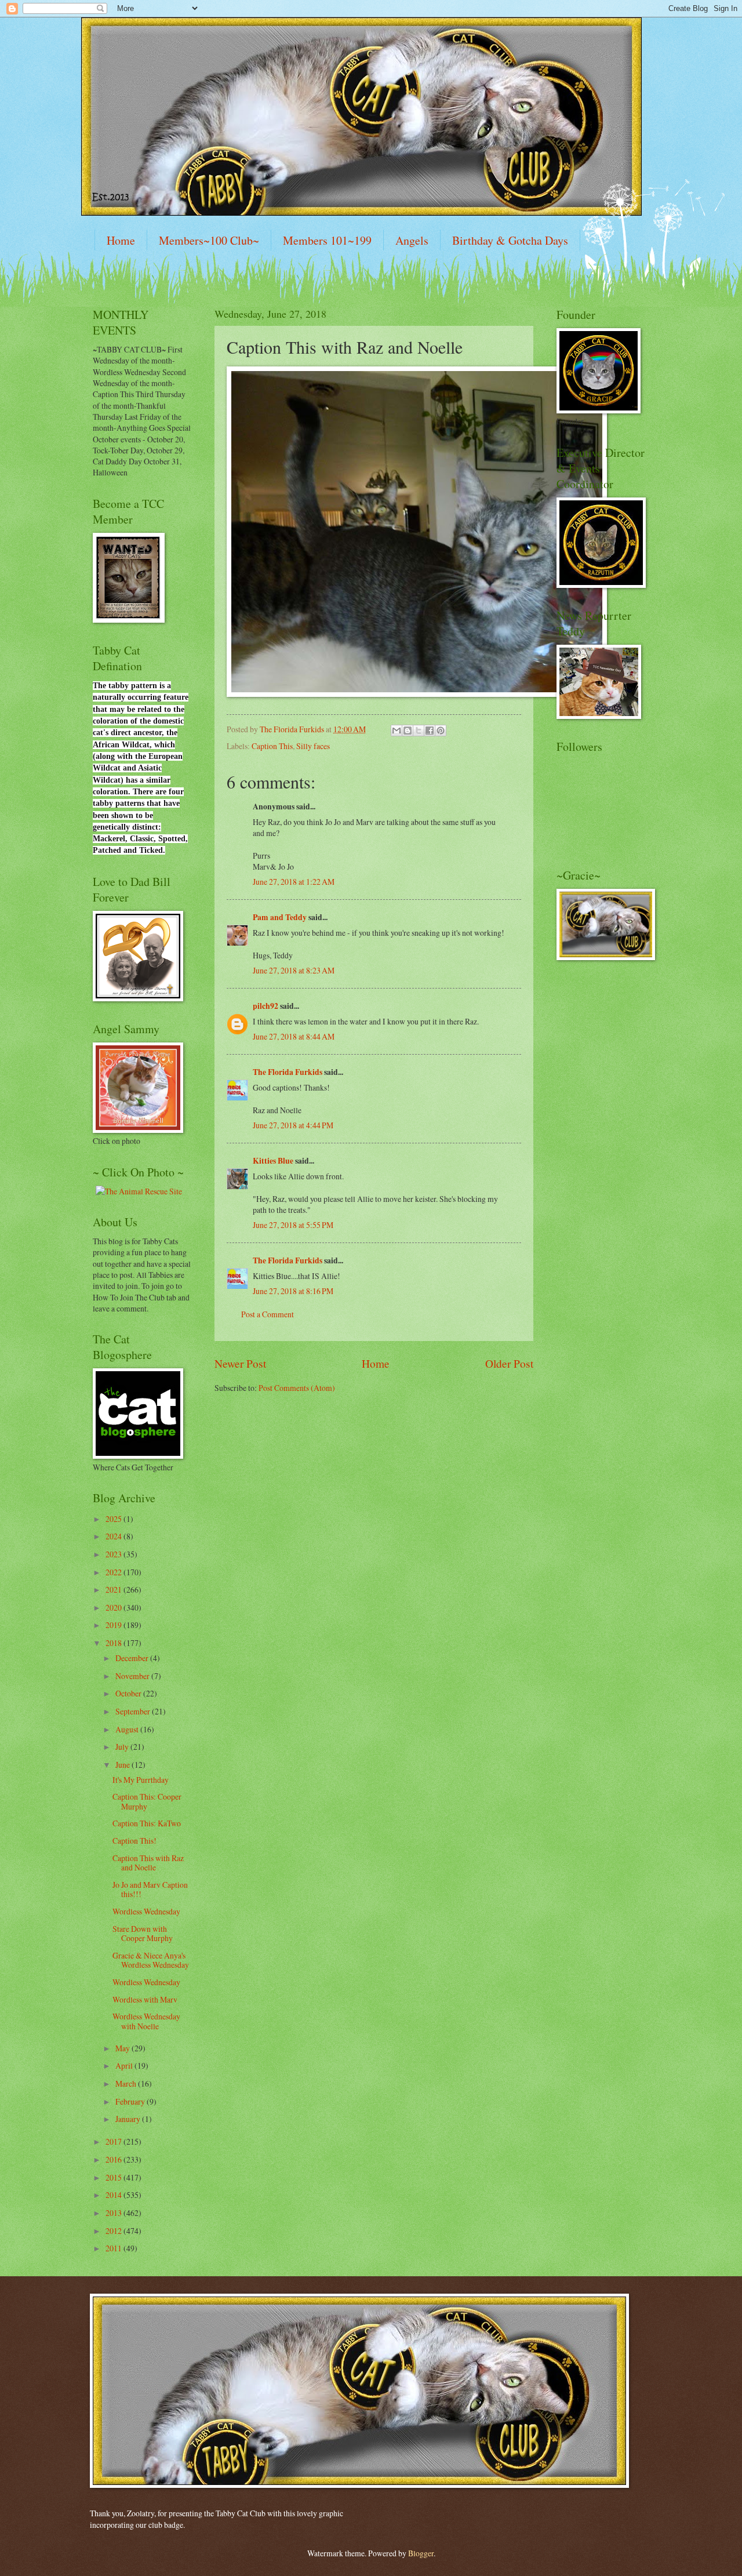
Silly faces (313, 746)
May (123, 2048)
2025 (114, 1519)
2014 (114, 2195)
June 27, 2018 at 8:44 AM (294, 1036)
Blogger (421, 2553)
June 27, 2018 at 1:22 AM (294, 882)
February (131, 2101)
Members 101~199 (327, 240)
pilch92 (265, 1006)
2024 (114, 1536)
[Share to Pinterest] (441, 731)
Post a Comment (268, 1314)
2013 (114, 2213)
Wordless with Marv (145, 1999)
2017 (114, 2141)
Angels (412, 240)
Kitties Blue (273, 1161)
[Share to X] (419, 731)
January (129, 2119)
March (127, 2083)
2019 (114, 1625)
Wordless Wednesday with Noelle (146, 2021)
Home (121, 240)
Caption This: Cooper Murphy (147, 1801)
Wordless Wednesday (146, 1911)
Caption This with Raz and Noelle (148, 1863)
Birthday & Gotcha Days (510, 240)
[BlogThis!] (408, 731)
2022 (114, 1572)
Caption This (272, 746)
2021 (114, 1589)
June (123, 1765)
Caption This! (134, 1841)
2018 (114, 1643)
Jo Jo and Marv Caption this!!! (150, 1890)
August (128, 1729)
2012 (114, 2231)
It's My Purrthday (141, 1780)
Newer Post (240, 1363)
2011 (114, 2248)
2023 (114, 1554)
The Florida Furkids (288, 1072)
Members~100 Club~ (209, 240)
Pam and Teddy (281, 917)
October (129, 1693)
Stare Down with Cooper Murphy (143, 1934)
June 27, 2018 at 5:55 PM (293, 1225)
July (123, 1747)
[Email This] (397, 731)
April (125, 2065)
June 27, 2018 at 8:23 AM (294, 970)
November (133, 1676)
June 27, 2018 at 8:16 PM (293, 1291)
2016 (114, 2159)
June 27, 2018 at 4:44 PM (293, 1125)
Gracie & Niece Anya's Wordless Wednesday (151, 1960)
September (134, 1711)
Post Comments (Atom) (297, 1388)
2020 (114, 1607)
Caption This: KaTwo (147, 1823)
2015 (114, 2177)
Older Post (509, 1363)
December (133, 1658)
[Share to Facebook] (430, 731)
